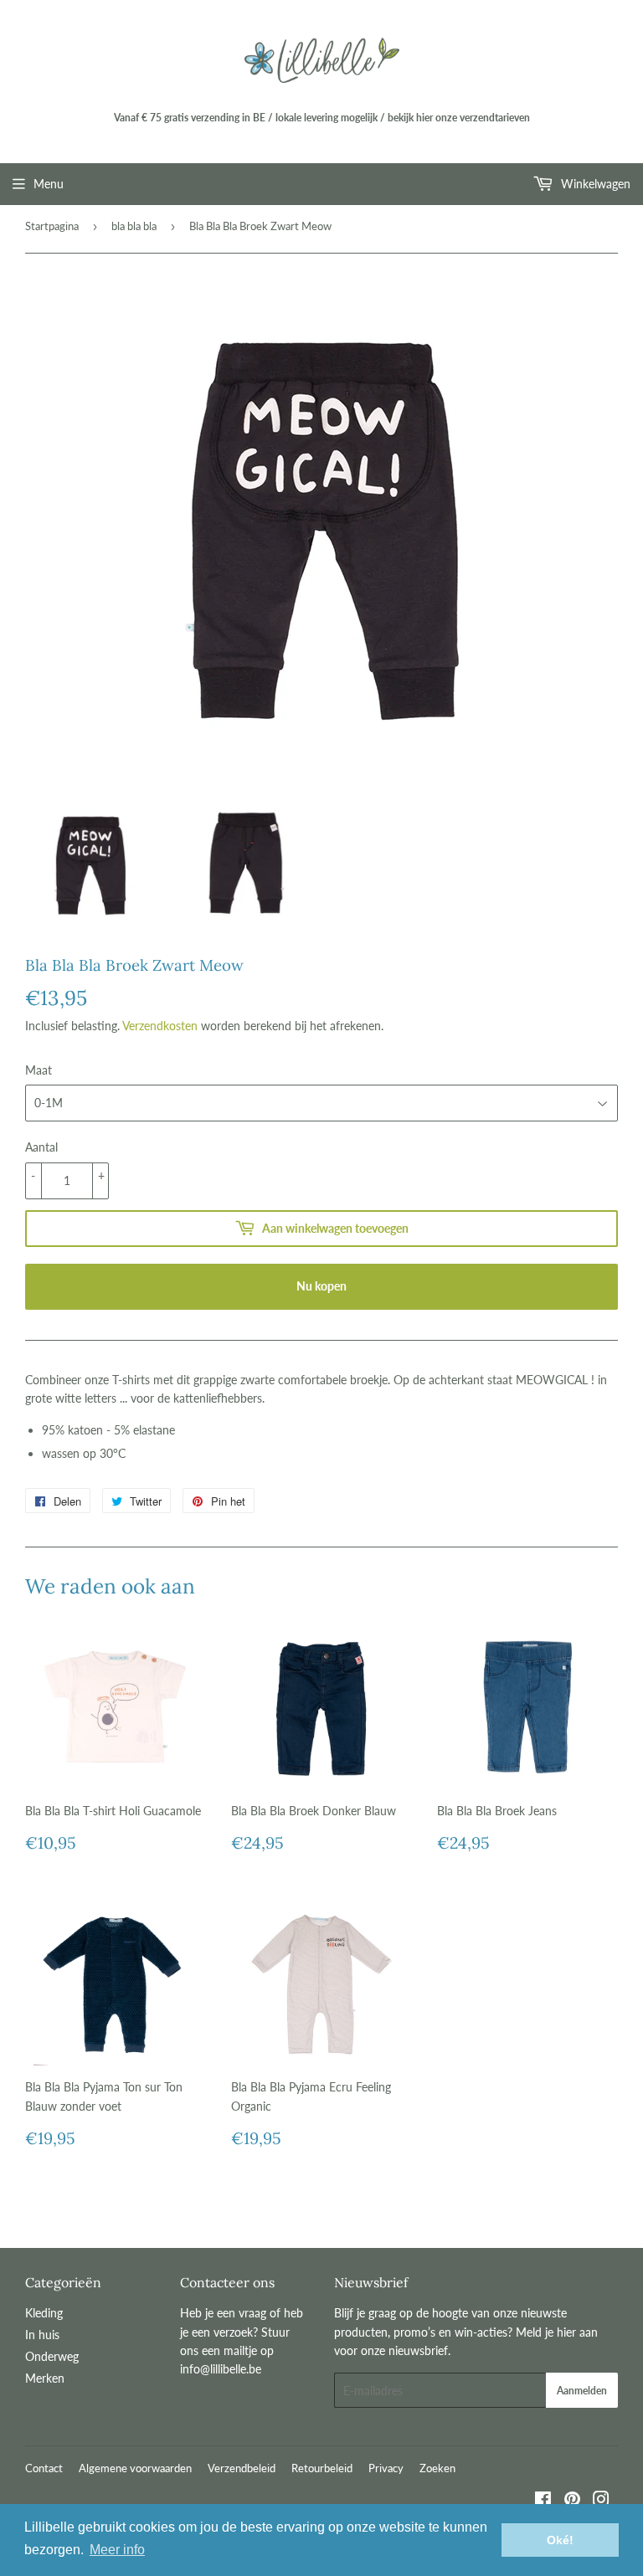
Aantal (41, 1147)
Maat (39, 1070)
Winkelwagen (594, 184)
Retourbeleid (322, 2468)
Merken (45, 2378)
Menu (49, 184)
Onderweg (52, 2356)
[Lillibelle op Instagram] (601, 2501)
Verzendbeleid (242, 2468)
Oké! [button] (560, 2540)
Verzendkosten (160, 1026)
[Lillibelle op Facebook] (543, 2501)
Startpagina (52, 226)
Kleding (44, 2313)
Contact (44, 2468)
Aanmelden (582, 2391)
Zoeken (437, 2468)
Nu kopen (321, 1286)
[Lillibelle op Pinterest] (572, 2501)
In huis (42, 2335)
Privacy (386, 2468)
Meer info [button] (117, 2550)
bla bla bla (134, 226)
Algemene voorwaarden (135, 2468)
